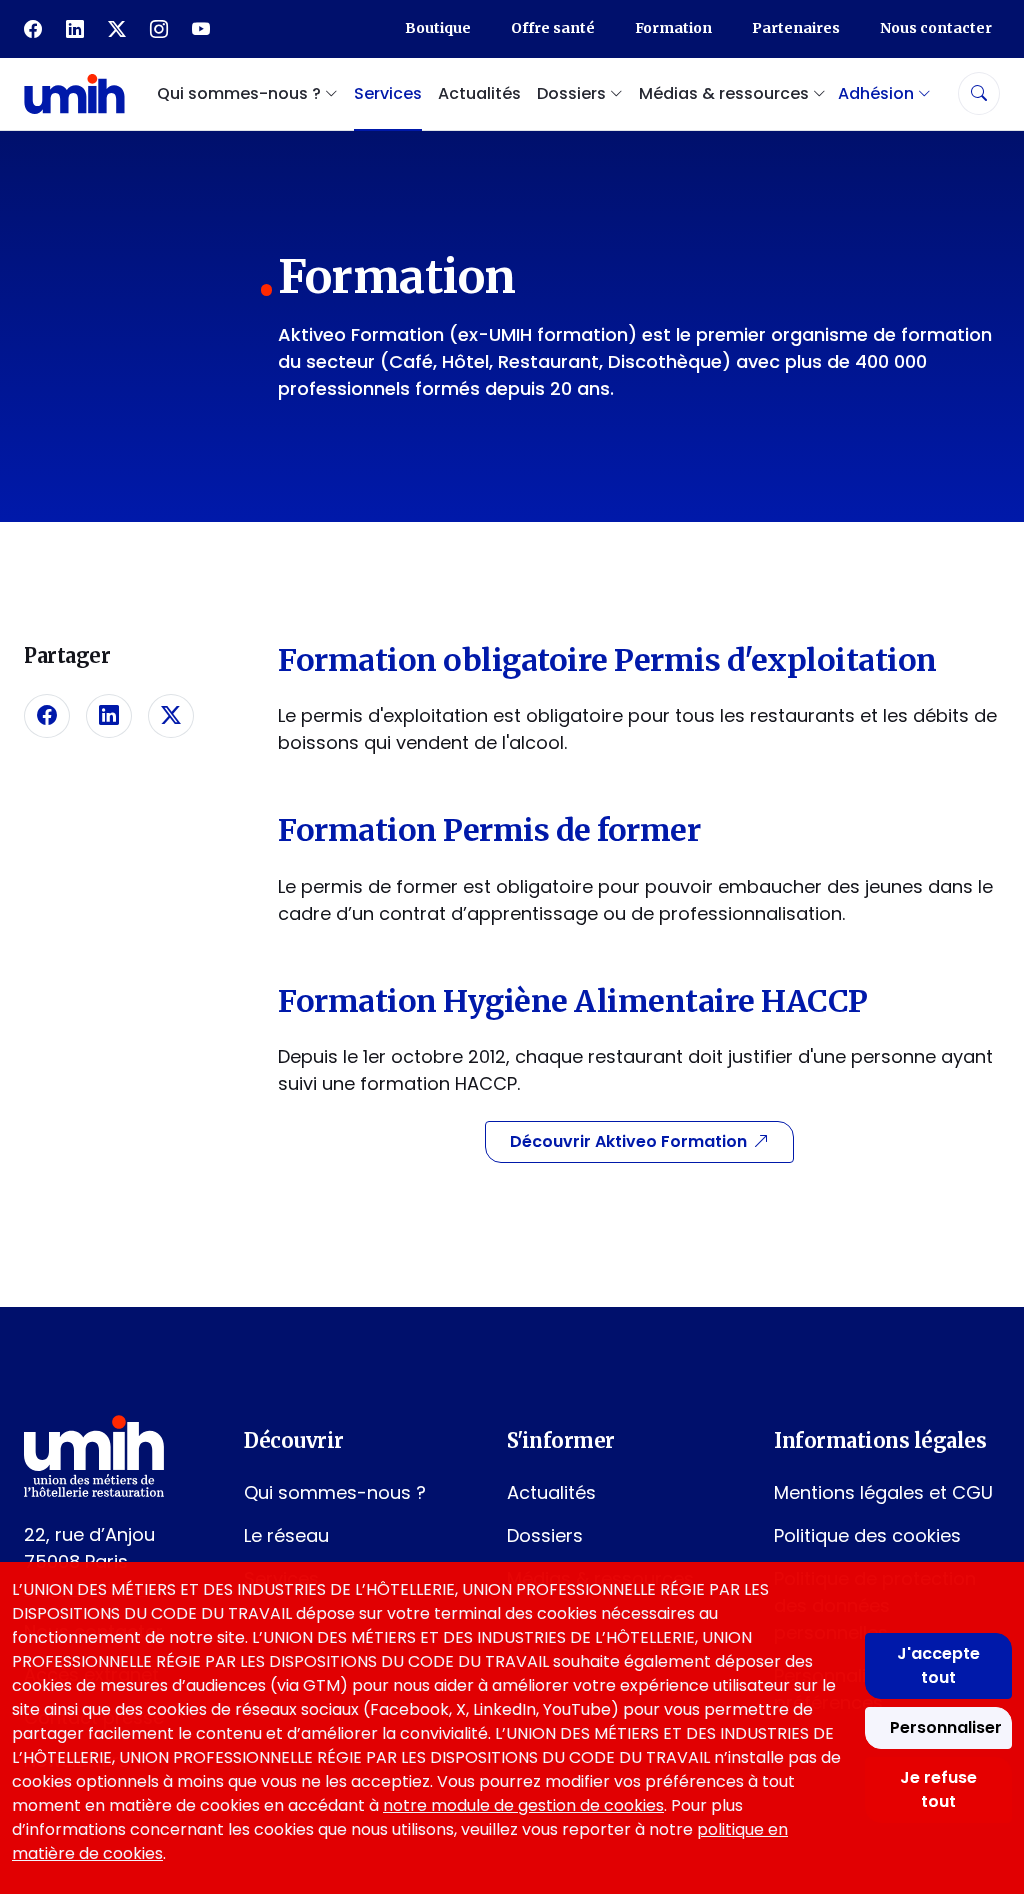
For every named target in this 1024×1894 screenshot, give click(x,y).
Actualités (479, 93)
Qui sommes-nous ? (335, 1492)
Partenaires (796, 28)
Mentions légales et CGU (883, 1492)
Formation (673, 28)
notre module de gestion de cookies (523, 1805)
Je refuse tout (938, 1789)
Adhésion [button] (878, 93)
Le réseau (286, 1535)
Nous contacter (936, 28)
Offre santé (553, 28)
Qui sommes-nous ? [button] (241, 93)
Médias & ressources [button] (726, 93)
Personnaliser (946, 1727)
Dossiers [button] (573, 93)
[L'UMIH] (74, 93)
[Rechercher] (979, 93)
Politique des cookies (867, 1535)
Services (388, 93)
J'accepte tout (938, 1665)
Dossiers (545, 1535)
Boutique (438, 28)
